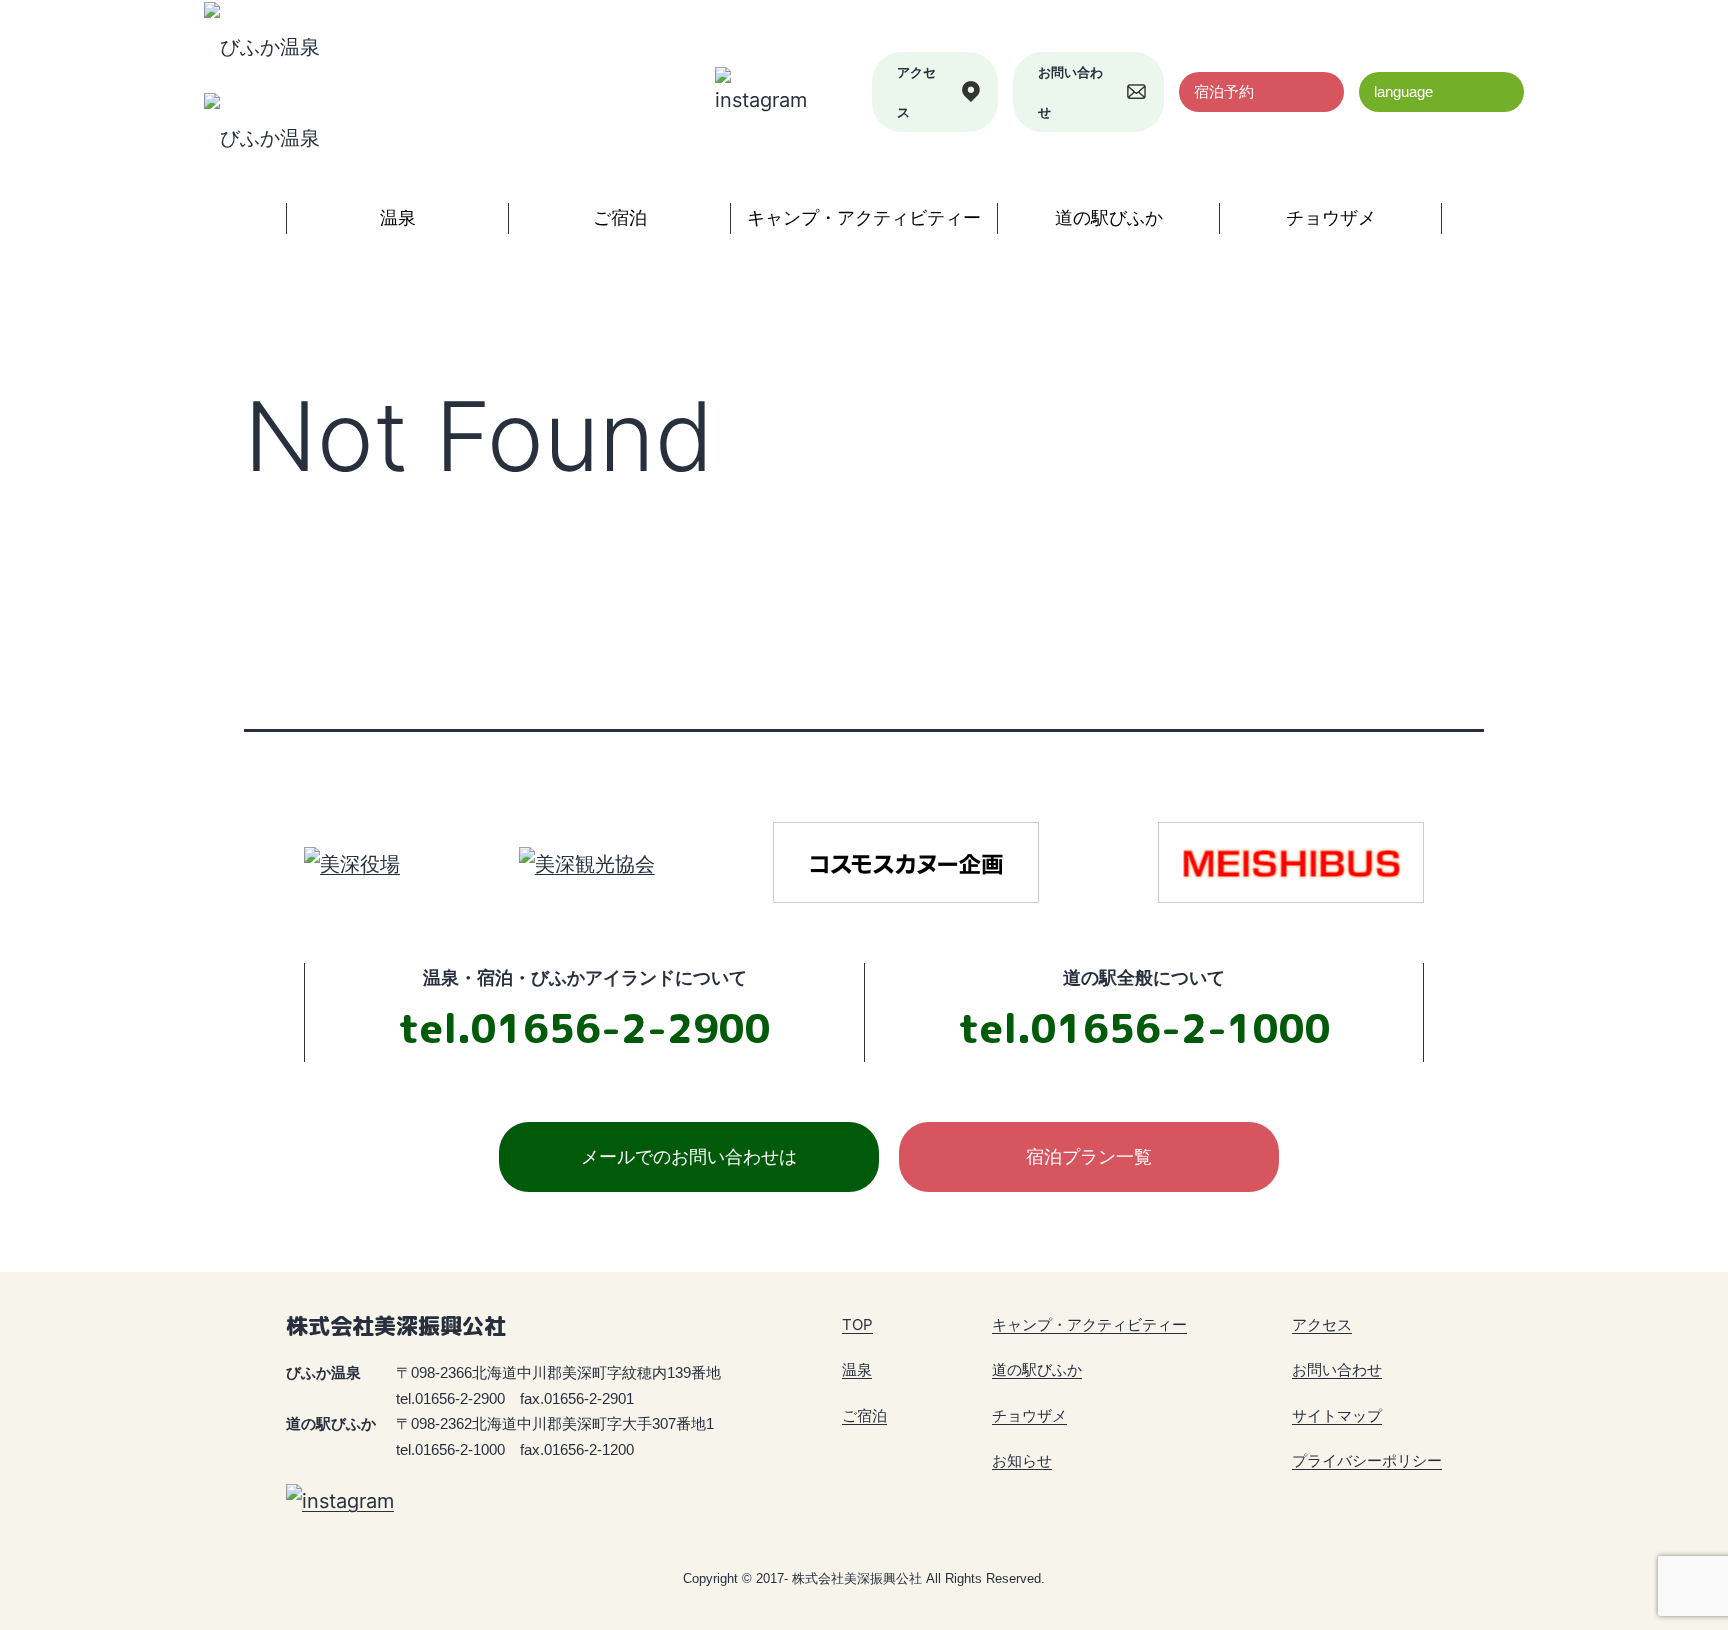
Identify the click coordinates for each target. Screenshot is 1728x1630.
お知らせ (1022, 1460)
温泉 (398, 217)
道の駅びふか (1109, 217)
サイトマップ (1337, 1415)
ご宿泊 (620, 217)
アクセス (916, 92)
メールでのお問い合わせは (689, 1156)
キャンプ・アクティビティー (864, 217)
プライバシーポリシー (1367, 1460)
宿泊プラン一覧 (1089, 1156)
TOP (857, 1324)
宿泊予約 (1224, 91)
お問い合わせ (1070, 92)
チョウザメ (1331, 217)
